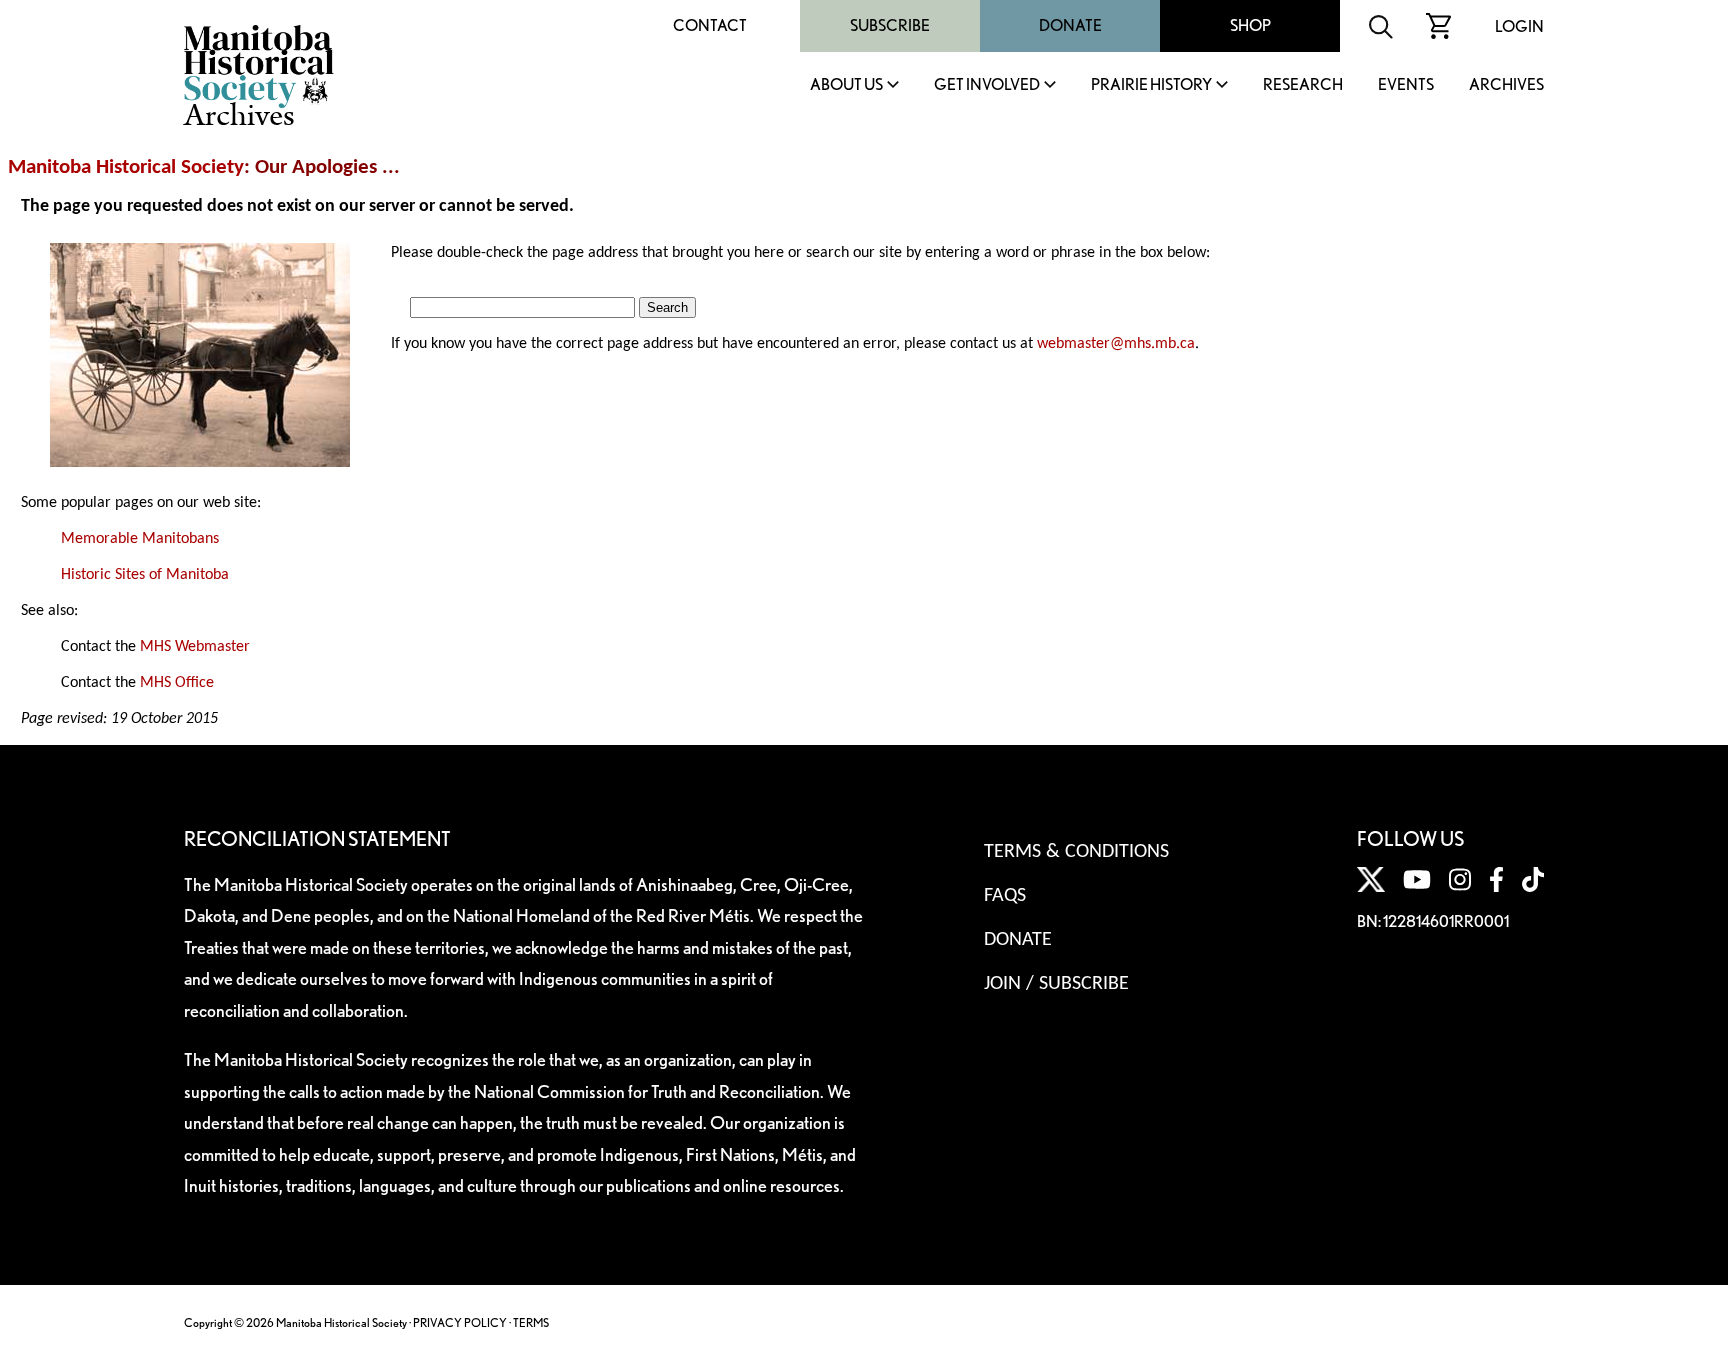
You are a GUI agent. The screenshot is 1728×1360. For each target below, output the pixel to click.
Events (1406, 85)
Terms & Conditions (1076, 852)
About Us (846, 85)
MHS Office (177, 683)
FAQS (1005, 896)
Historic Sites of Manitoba (145, 575)
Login (1519, 26)
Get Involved (987, 85)
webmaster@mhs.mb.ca (1116, 344)
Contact (710, 25)
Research (1303, 85)
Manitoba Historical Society (126, 167)
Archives (1506, 85)
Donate (1070, 25)
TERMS (531, 1322)
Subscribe (890, 25)
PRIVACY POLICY (460, 1322)
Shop (1250, 25)
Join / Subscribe (1056, 984)
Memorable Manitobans (140, 539)
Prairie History (1151, 85)
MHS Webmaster (195, 647)
